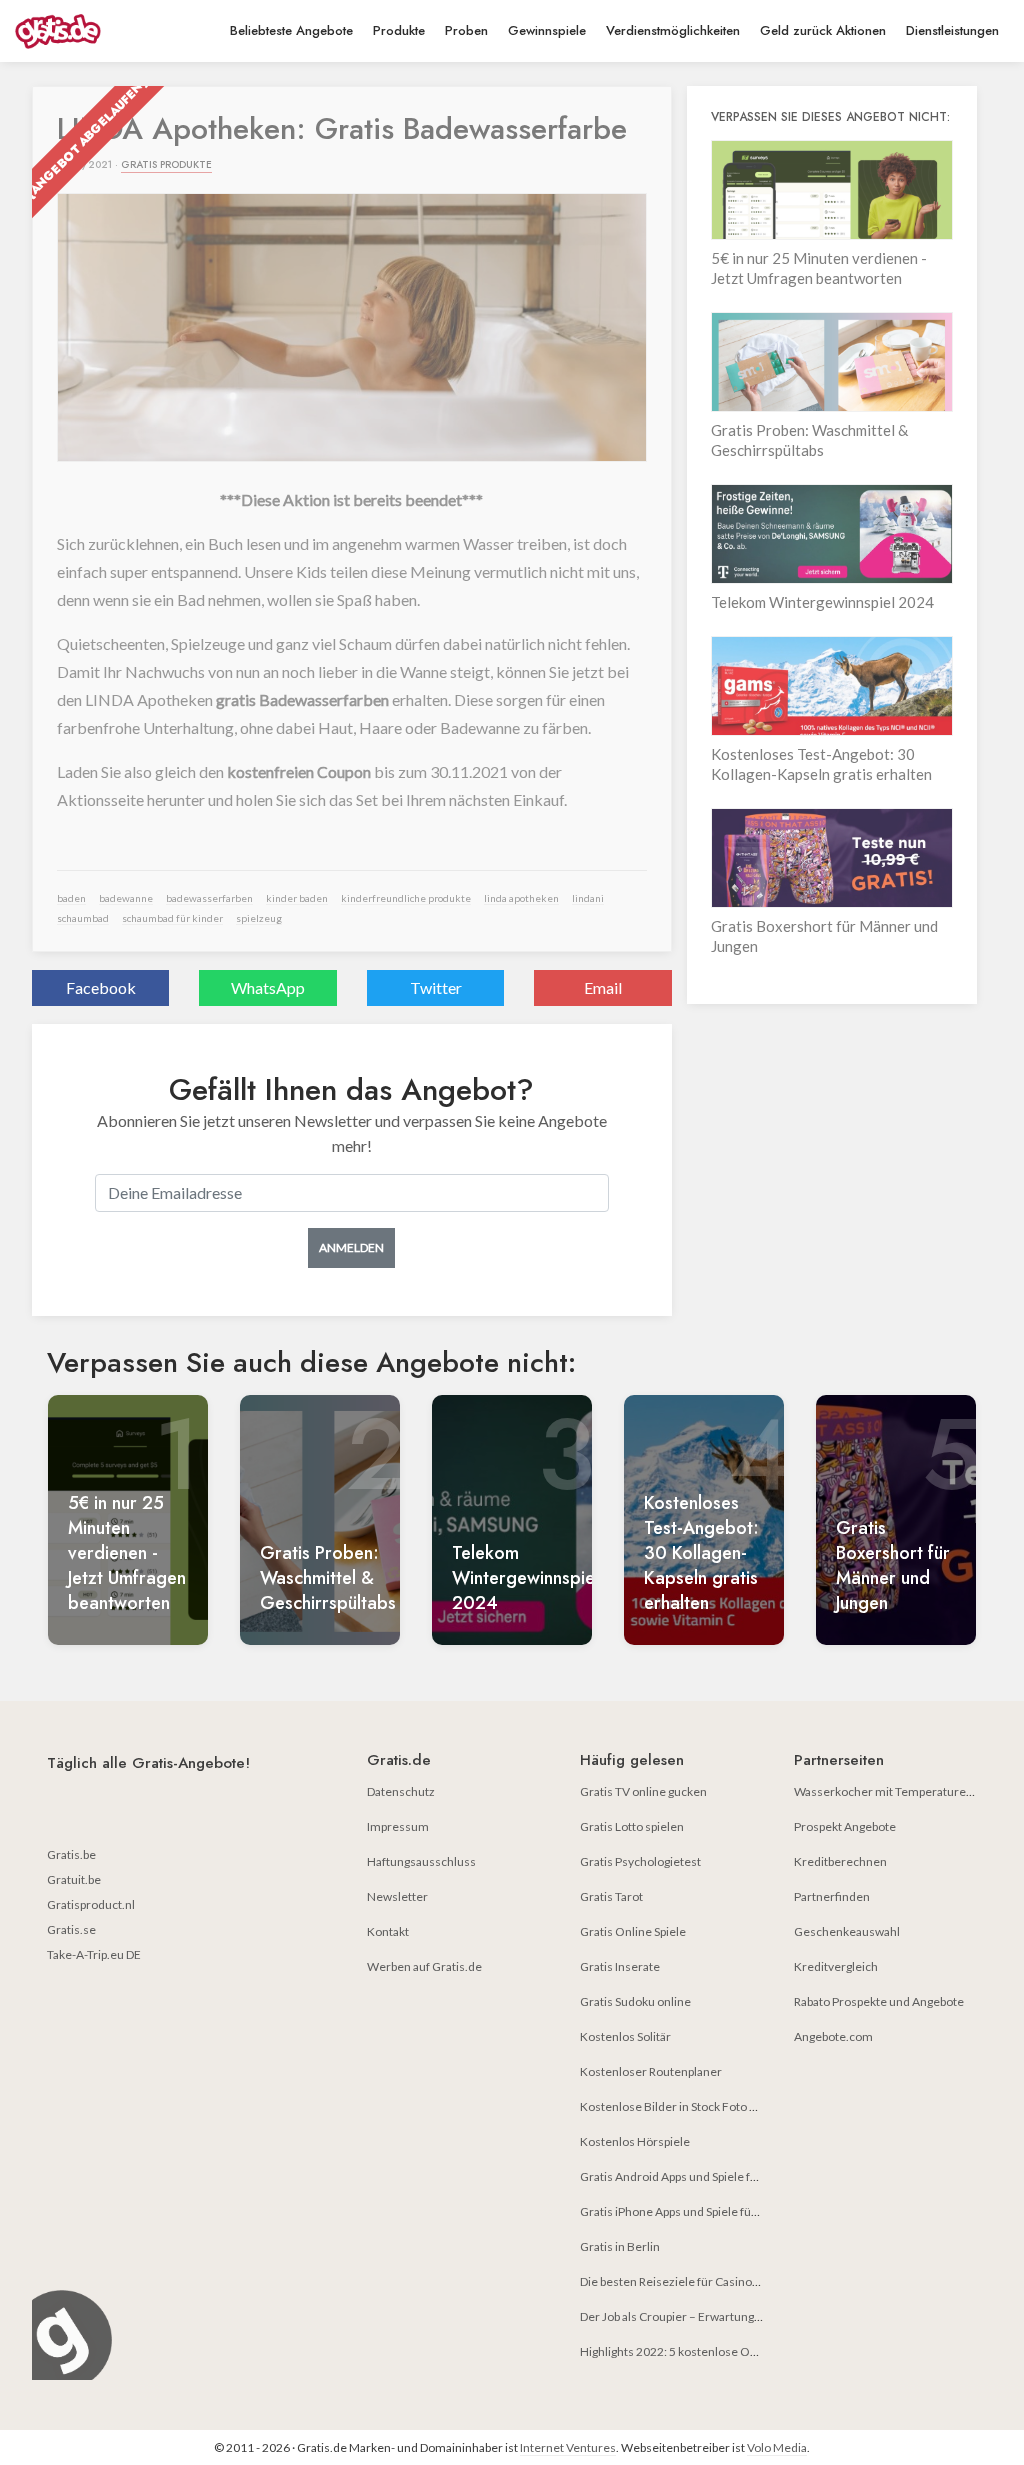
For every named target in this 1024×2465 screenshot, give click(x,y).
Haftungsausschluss (421, 1861)
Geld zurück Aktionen (823, 30)
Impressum (398, 1826)
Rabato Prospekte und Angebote (879, 2001)
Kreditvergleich (836, 1966)
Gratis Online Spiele (633, 1931)
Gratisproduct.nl (91, 1904)
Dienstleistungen (952, 30)
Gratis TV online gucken (643, 1791)
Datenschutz (401, 1791)
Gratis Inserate (620, 1966)
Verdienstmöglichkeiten (673, 30)
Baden (71, 898)
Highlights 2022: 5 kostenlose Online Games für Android (731, 2351)
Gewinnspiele (547, 30)
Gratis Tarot (611, 1896)
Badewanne (126, 898)
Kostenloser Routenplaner (651, 2071)
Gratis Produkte (166, 164)
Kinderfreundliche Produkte (406, 898)
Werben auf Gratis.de (424, 1966)
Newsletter (397, 1896)
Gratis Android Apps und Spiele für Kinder (690, 2176)
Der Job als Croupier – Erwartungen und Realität (706, 2316)
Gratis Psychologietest (640, 1861)
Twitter (436, 987)
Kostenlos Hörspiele (635, 2141)
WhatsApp (268, 987)
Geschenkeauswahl (847, 1931)
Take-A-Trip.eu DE (94, 1954)
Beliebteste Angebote (291, 30)
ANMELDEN (351, 1247)
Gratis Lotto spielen (632, 1826)
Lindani (588, 898)
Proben (466, 30)
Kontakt (388, 1931)
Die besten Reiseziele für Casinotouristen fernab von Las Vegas (747, 2281)
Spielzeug (259, 918)
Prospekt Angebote (845, 1826)
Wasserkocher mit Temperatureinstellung (906, 1791)
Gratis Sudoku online (635, 2001)
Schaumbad (83, 918)
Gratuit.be (74, 1879)
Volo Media (777, 2447)
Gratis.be (71, 1854)
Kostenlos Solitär (625, 2036)
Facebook (101, 987)
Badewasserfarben (209, 898)
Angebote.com (833, 2036)
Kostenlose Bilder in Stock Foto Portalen (687, 2106)
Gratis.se (71, 1929)
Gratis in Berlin (620, 2246)
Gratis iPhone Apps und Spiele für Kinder (687, 2211)
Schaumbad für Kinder (172, 918)
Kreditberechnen (840, 1861)
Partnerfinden (832, 1896)
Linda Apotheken (521, 898)
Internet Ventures (568, 2447)
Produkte (399, 30)
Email (603, 987)
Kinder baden (297, 898)
